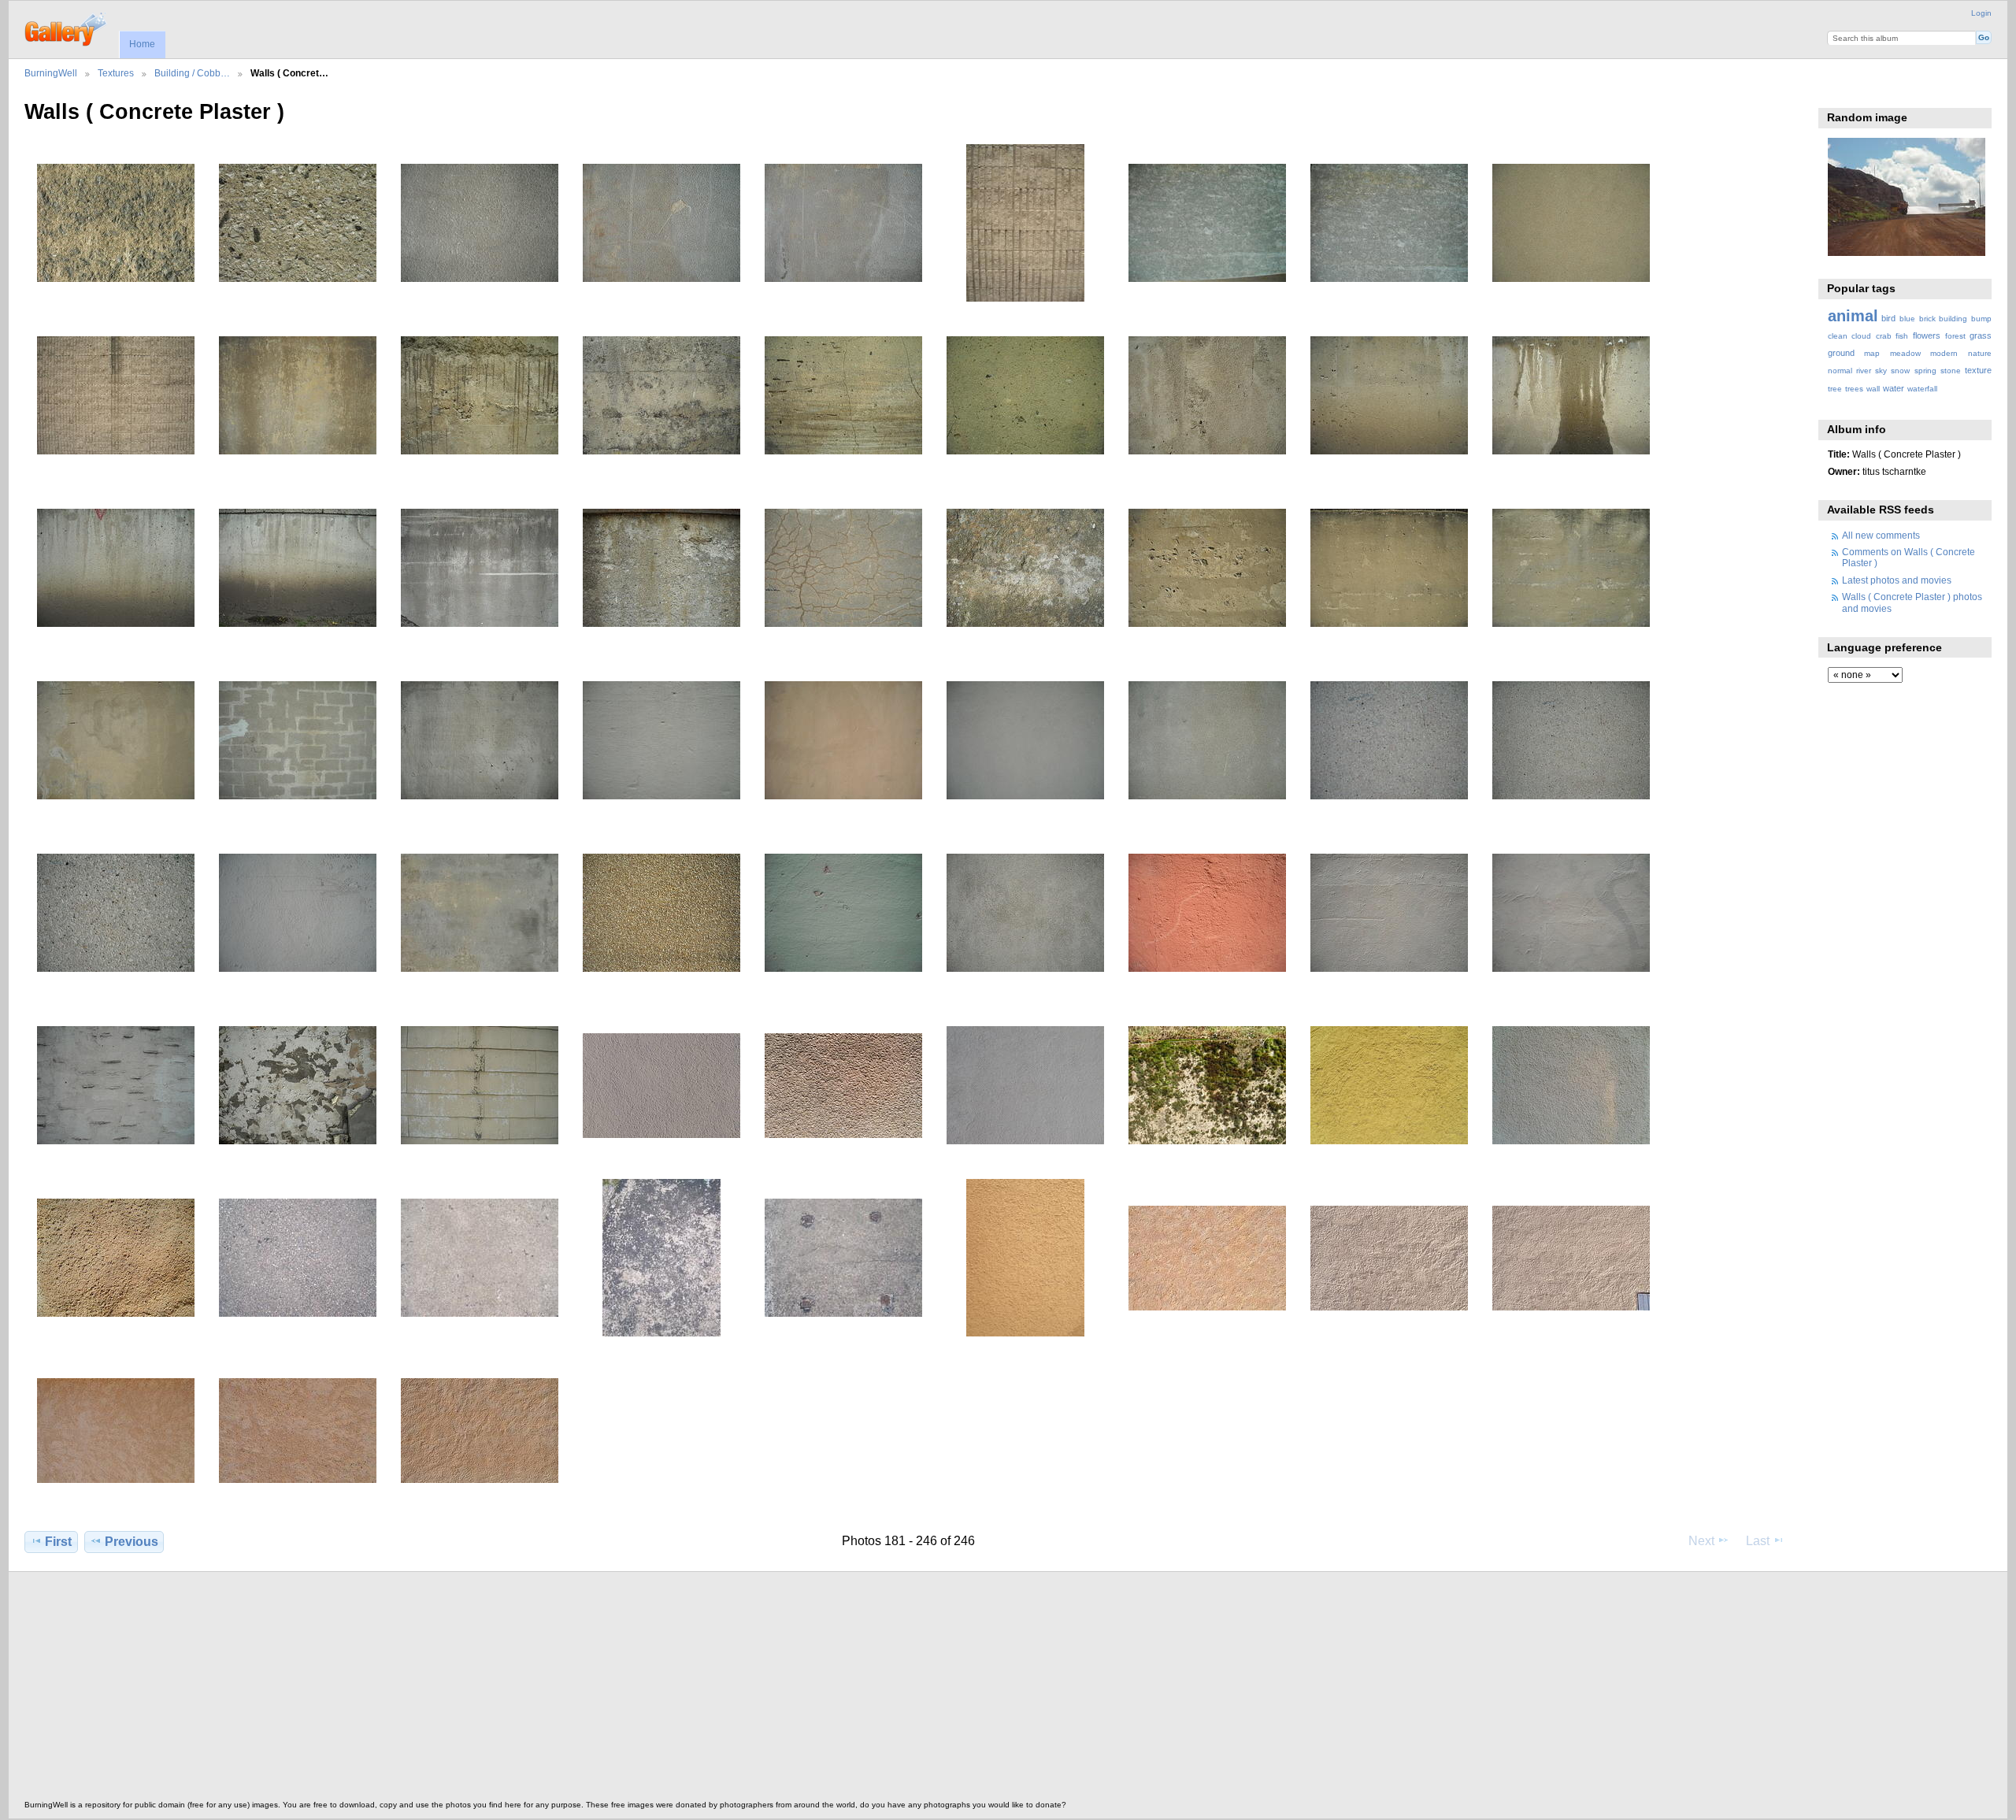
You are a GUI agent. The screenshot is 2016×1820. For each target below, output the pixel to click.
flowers (1927, 335)
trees (1854, 389)
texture (1978, 370)
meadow (1905, 353)
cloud (1861, 336)
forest (1955, 336)
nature (1980, 353)
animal (1853, 316)
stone (1951, 371)
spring (1925, 371)
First (58, 1542)
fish (1902, 336)
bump (1981, 319)
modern (1944, 353)
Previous (132, 1542)
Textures (116, 73)
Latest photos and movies (1897, 580)
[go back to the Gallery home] (67, 28)
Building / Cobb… (192, 73)
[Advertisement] (497, 1690)
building (1953, 319)
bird (1888, 318)
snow (1900, 371)
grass (1981, 335)
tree (1835, 389)
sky (1881, 371)
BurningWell (51, 73)
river (1864, 371)
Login (1981, 13)
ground (1841, 353)
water (1894, 388)
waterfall (1922, 389)
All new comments (1881, 535)
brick (1927, 319)
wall (1873, 389)
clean (1838, 336)
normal (1840, 371)
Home (142, 44)
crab (1884, 336)
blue (1907, 319)
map (1872, 353)
